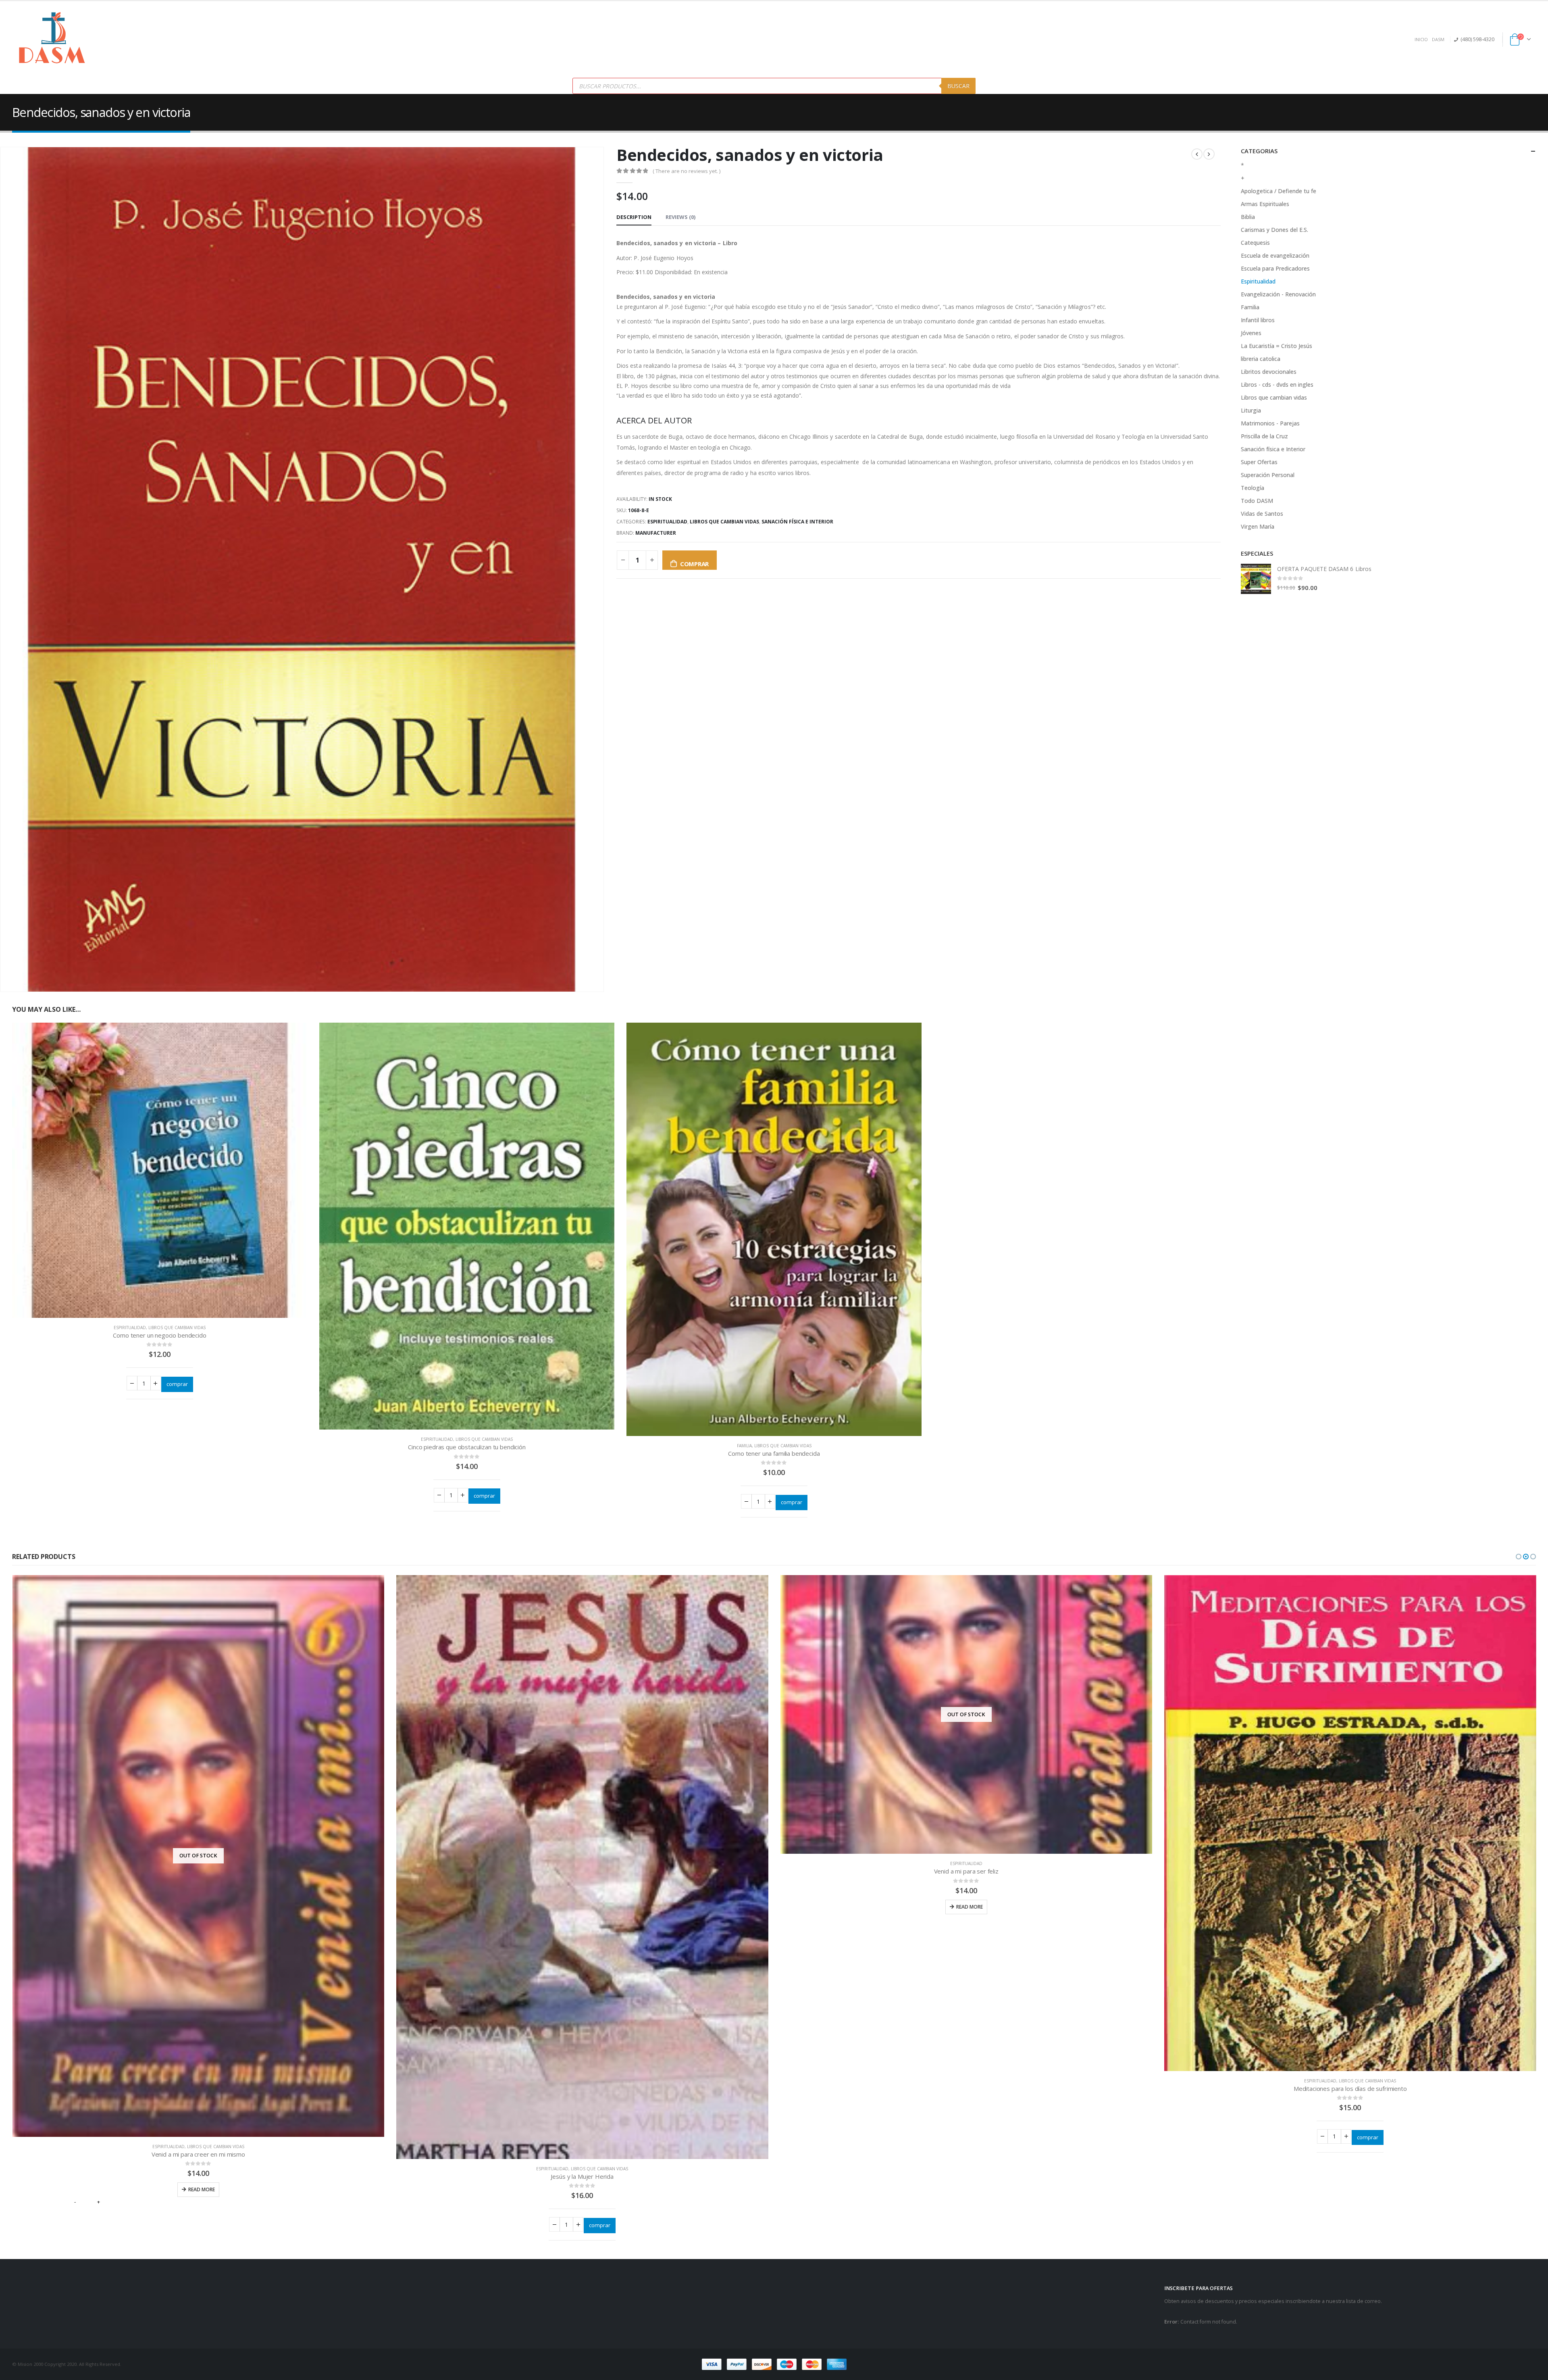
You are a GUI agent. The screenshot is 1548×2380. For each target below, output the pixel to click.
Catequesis (1255, 243)
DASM (1438, 39)
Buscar (958, 86)
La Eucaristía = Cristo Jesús (1276, 346)
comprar (694, 564)
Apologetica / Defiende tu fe (1279, 191)
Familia (744, 1446)
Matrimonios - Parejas (1270, 423)
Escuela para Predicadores (1275, 268)
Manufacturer (656, 533)
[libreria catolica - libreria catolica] (52, 40)
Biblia (1248, 217)
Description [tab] (634, 217)
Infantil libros (1258, 320)
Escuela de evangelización (1275, 255)
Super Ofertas (1259, 462)
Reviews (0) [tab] (680, 217)
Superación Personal (1268, 475)
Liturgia (1251, 410)
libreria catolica (1261, 359)
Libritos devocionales (1269, 372)
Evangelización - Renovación (1278, 294)
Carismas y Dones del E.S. (1274, 230)
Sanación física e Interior (797, 522)
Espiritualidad (667, 522)
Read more (585, 2000)
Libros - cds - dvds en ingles (1277, 385)
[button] (1519, 1557)
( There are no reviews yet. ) (687, 171)
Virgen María (1258, 526)
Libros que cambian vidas (724, 522)
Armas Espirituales (1265, 204)
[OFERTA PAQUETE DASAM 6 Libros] (1256, 579)
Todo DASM (1257, 501)
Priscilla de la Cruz (1264, 436)
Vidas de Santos (1262, 514)
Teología (1253, 488)
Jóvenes (1251, 333)
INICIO (1421, 39)
